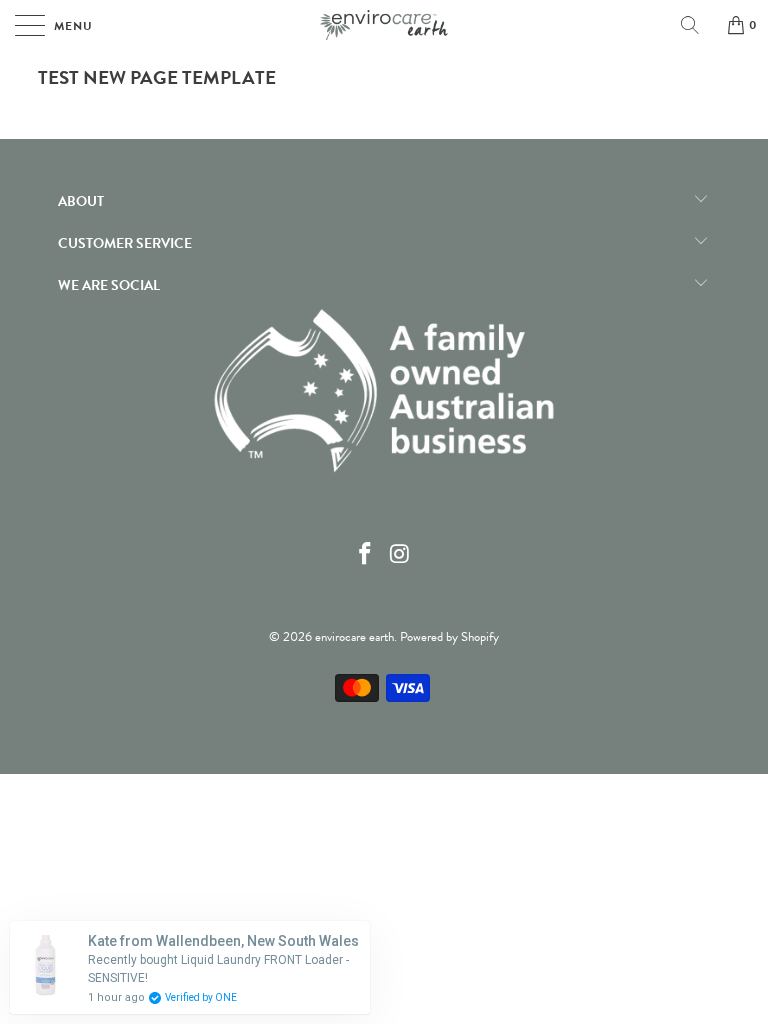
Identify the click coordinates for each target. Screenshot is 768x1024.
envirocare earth (354, 637)
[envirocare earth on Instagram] (401, 555)
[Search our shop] (697, 25)
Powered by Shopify (449, 637)
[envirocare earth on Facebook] (366, 555)
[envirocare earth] (384, 25)
